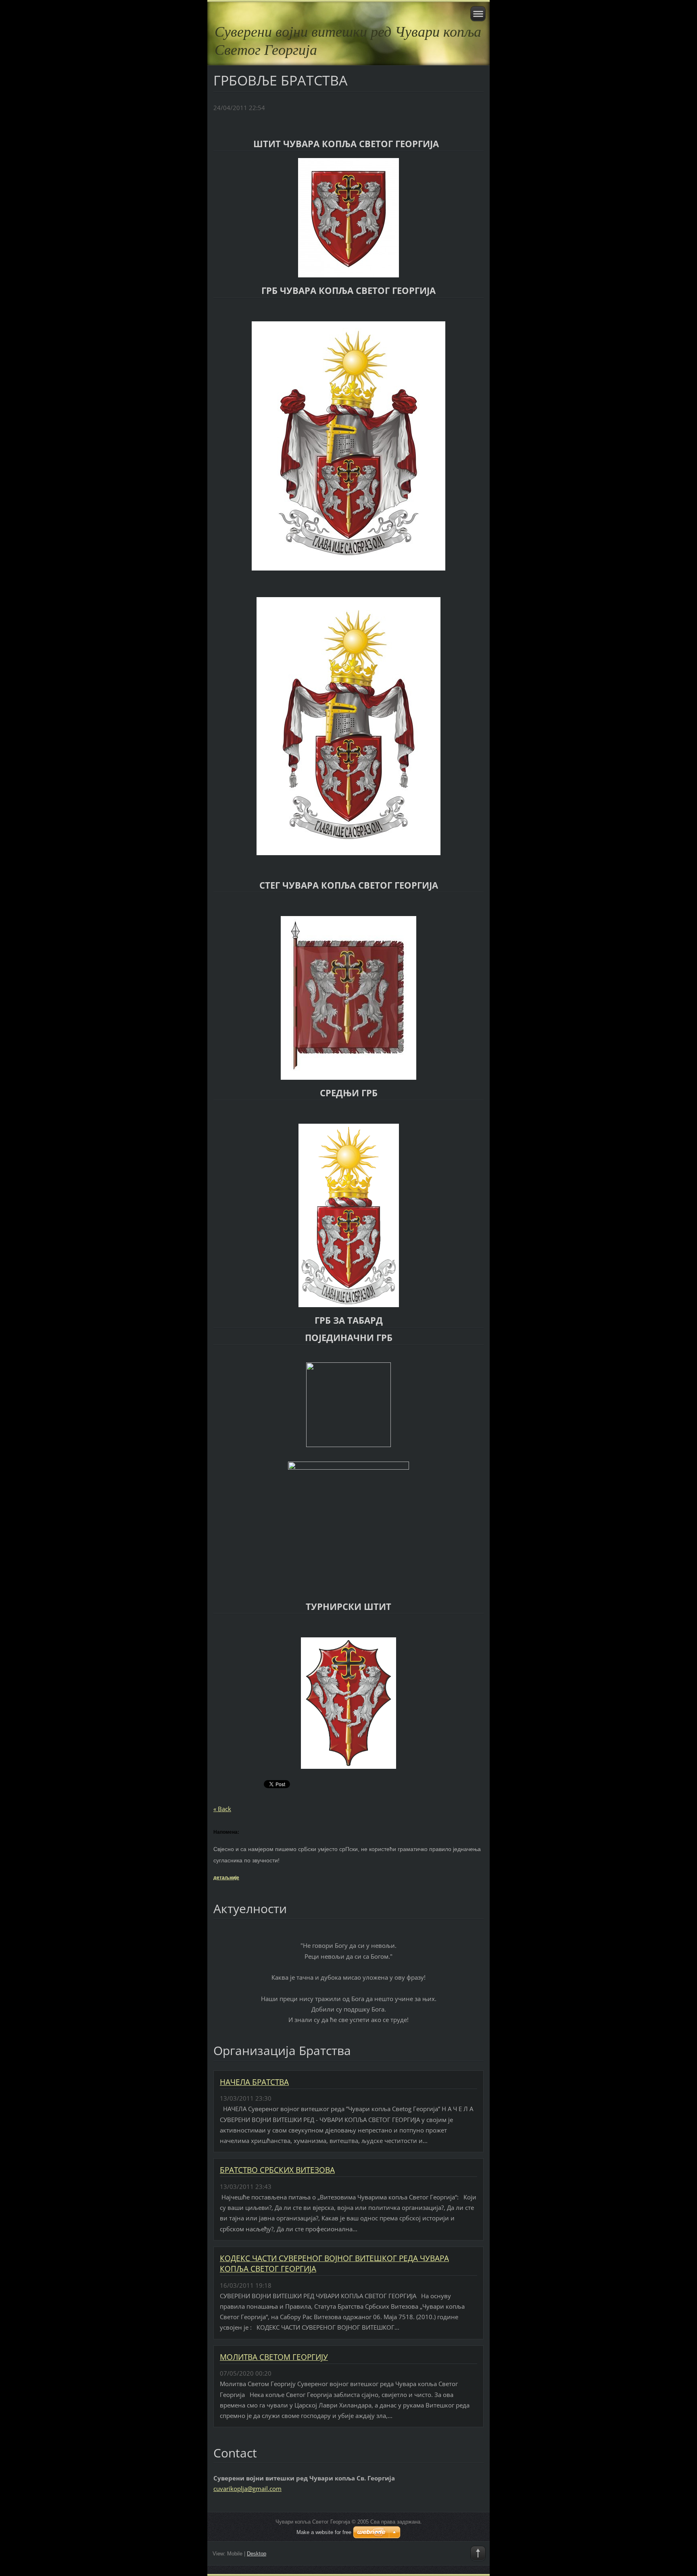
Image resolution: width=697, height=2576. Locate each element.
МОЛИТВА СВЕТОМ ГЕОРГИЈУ (274, 2357)
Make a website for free (324, 2532)
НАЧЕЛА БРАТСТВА (254, 2082)
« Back (222, 1809)
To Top (478, 2553)
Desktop (257, 2554)
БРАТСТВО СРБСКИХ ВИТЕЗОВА (277, 2170)
